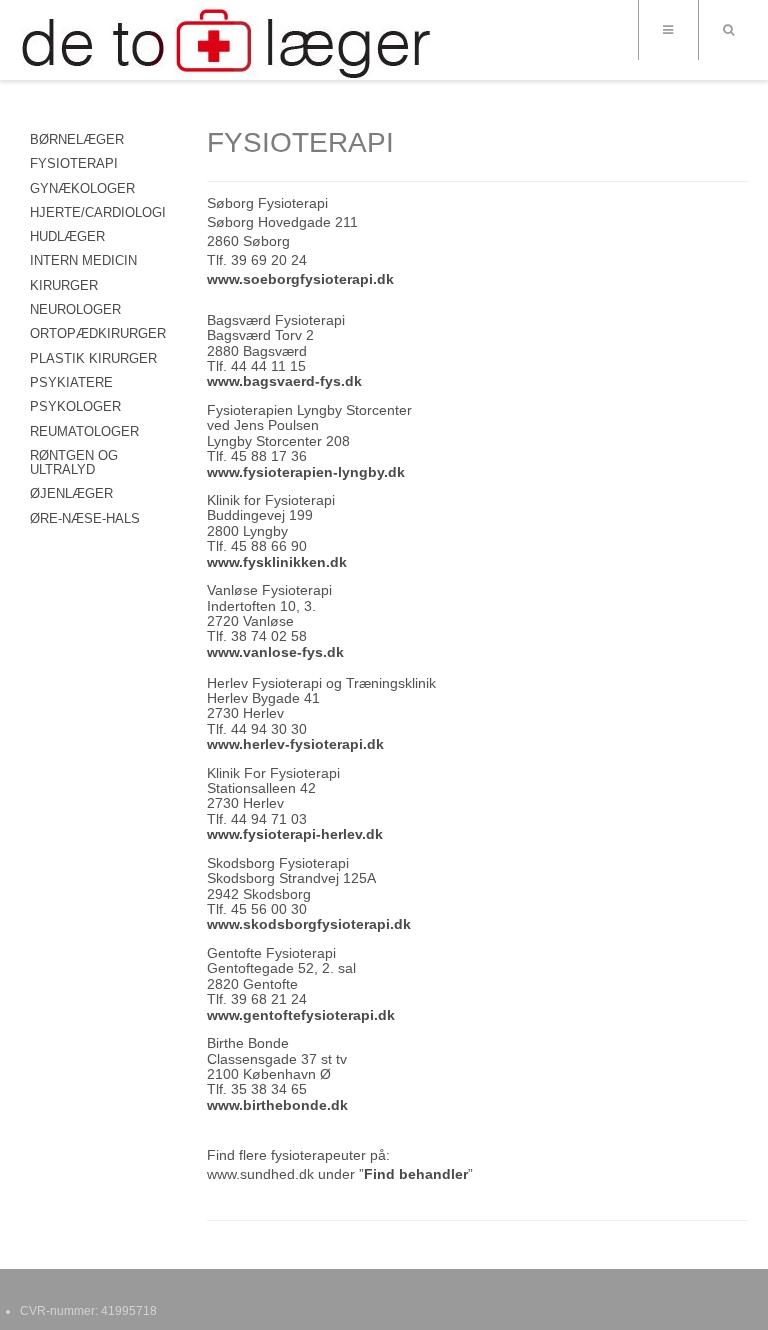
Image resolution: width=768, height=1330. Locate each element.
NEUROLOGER (75, 309)
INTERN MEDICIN (83, 260)
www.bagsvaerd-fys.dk (284, 381)
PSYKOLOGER (75, 406)
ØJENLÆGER (71, 493)
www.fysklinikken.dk (277, 562)
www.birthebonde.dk (277, 1105)
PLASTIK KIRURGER (93, 358)
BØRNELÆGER (77, 139)
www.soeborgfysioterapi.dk (300, 279)
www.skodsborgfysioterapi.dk (309, 924)
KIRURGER (64, 285)
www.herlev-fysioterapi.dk (295, 744)
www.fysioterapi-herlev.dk (295, 834)
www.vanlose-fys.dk (275, 652)
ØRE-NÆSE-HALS (85, 518)
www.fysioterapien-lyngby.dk (306, 472)
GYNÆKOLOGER (82, 188)
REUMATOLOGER (84, 431)
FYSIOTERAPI (74, 163)
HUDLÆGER (67, 236)
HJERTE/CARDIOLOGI (98, 212)
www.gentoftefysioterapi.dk (301, 1015)
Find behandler (416, 1174)
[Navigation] (668, 30)
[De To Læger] (227, 42)
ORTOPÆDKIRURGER (98, 333)
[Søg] (728, 30)
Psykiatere (71, 382)
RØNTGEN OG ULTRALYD (74, 462)
